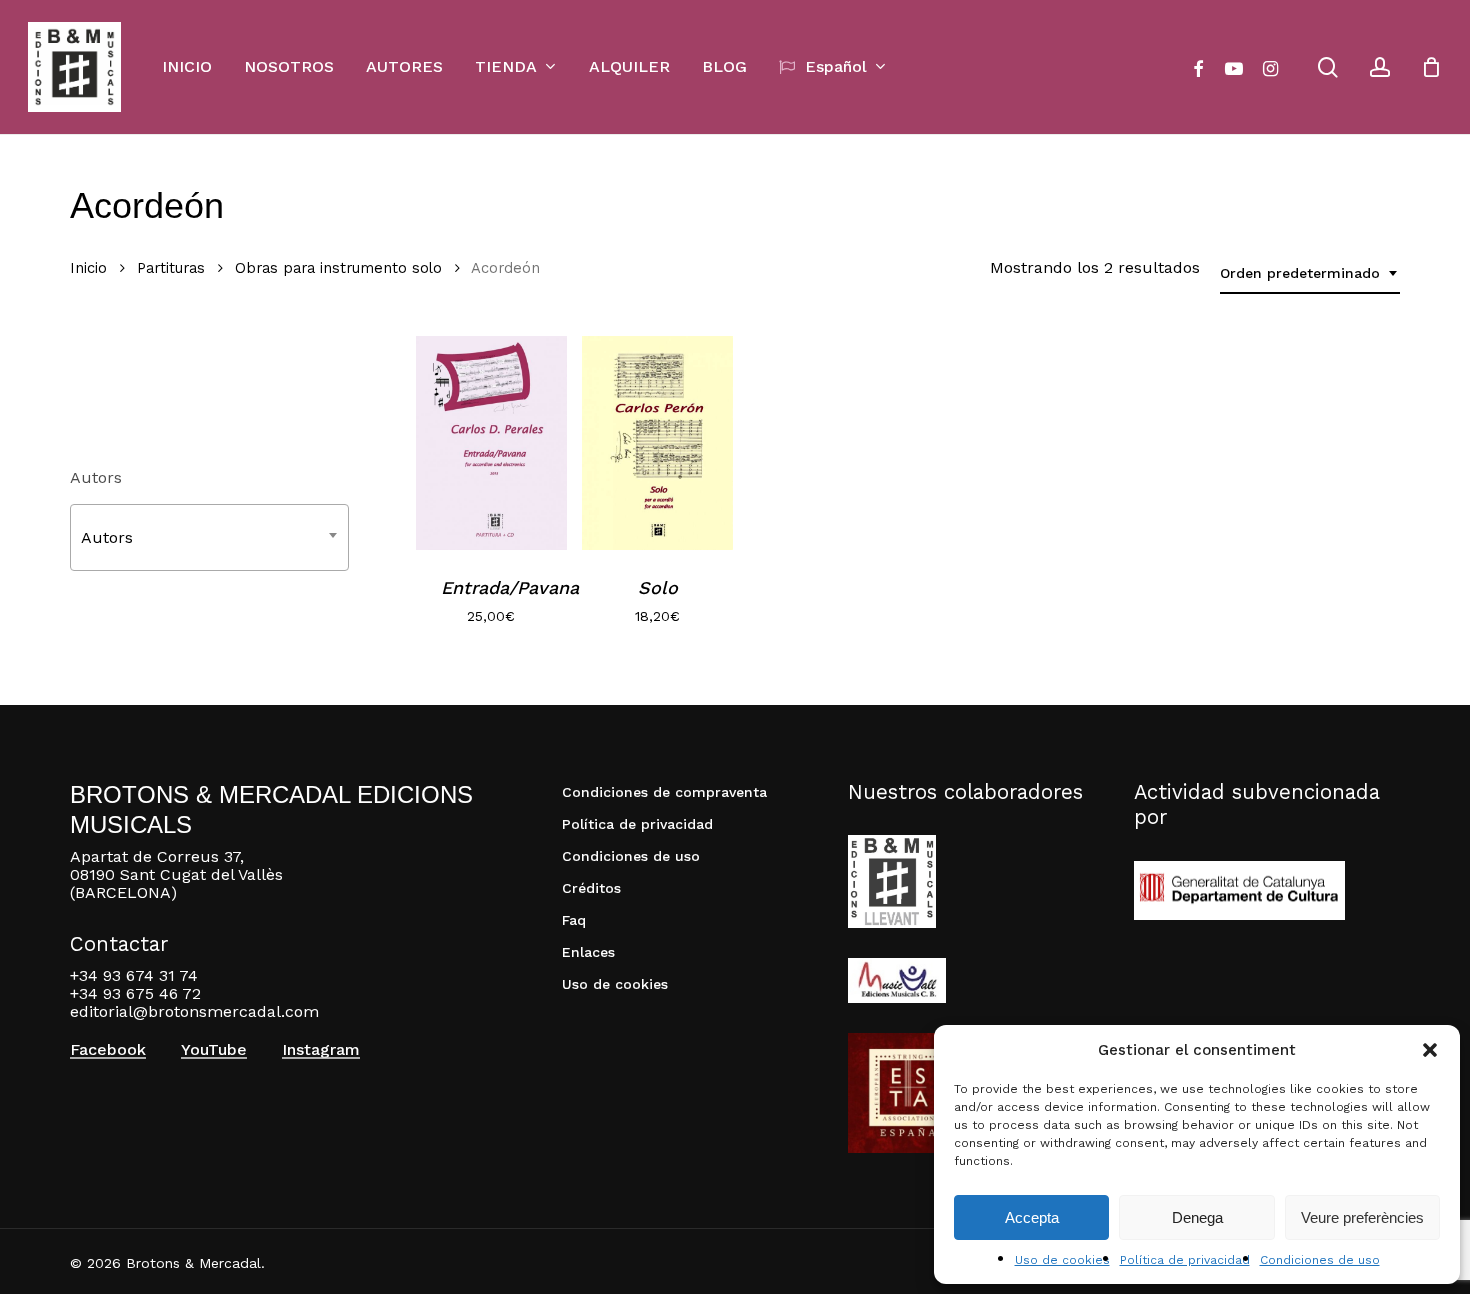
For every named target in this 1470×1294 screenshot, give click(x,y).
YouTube (214, 1050)
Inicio (88, 268)
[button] (1430, 1050)
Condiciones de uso (1320, 1260)
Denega (1197, 1217)
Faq (574, 920)
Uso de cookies (1062, 1260)
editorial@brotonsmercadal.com (194, 1011)
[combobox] (1310, 273)
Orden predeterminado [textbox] (1300, 273)
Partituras (171, 268)
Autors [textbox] (107, 537)
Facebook (108, 1050)
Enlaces (588, 952)
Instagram (321, 1050)
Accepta (1032, 1217)
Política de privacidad (1185, 1260)
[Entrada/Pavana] (491, 443)
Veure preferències (1362, 1217)
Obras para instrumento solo (338, 268)
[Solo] (657, 443)
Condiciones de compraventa (664, 792)
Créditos (591, 888)
